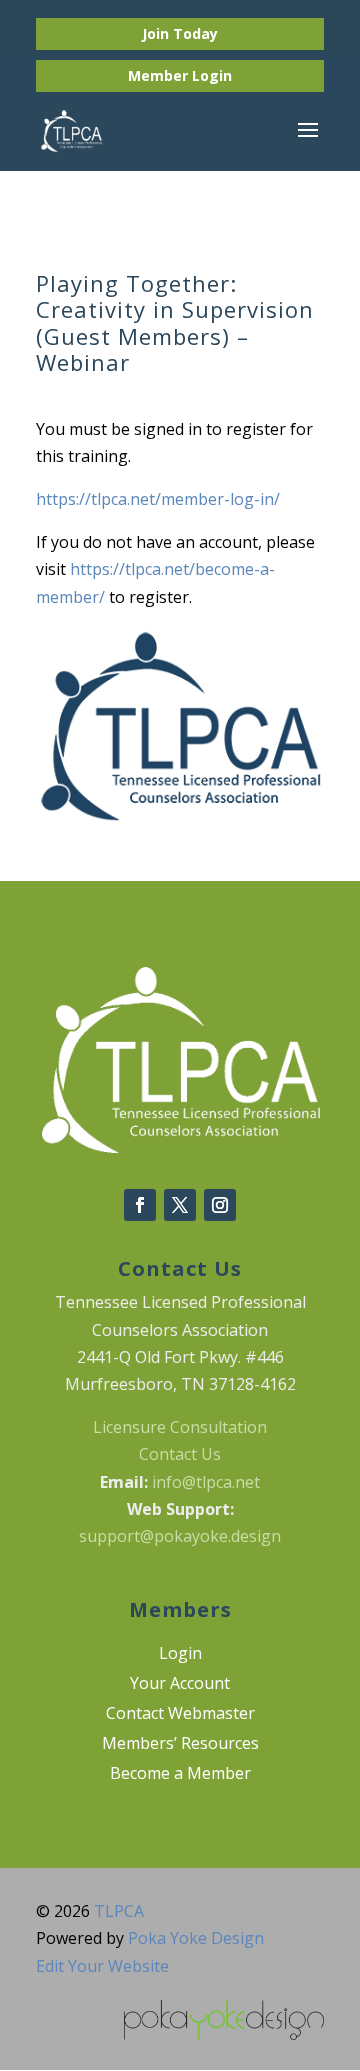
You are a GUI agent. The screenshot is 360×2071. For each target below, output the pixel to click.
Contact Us (180, 1454)
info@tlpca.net (206, 1482)
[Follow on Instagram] (220, 1205)
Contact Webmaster (180, 1715)
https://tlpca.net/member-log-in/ (158, 499)
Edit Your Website (102, 1966)
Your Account (180, 1685)
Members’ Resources (180, 1745)
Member (160, 75)
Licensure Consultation (180, 1427)
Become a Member (180, 1775)
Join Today (180, 33)
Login (212, 75)
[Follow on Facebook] (140, 1205)
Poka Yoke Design (196, 1938)
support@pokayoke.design (180, 1536)
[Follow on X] (180, 1205)
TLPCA (119, 1911)
